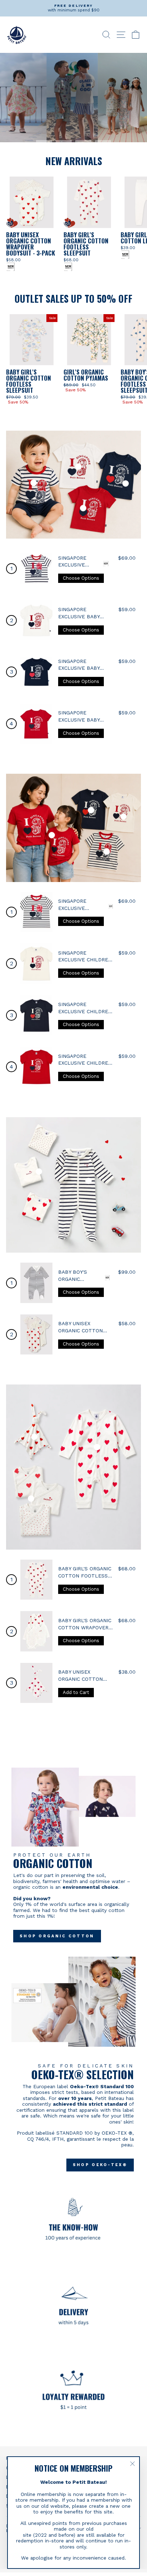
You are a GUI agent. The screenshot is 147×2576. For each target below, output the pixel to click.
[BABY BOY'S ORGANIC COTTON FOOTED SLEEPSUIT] (36, 1283)
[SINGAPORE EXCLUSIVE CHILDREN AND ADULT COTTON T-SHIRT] (36, 912)
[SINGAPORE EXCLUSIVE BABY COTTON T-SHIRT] (36, 569)
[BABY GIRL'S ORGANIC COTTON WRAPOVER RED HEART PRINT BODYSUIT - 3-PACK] (36, 1631)
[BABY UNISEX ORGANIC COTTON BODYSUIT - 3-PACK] (36, 1335)
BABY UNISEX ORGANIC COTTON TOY (80, 1679)
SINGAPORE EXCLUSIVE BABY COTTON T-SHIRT (80, 616)
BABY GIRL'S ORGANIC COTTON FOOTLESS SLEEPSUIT (85, 1576)
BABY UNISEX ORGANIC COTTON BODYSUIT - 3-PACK (83, 1330)
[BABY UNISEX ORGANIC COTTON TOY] (36, 1683)
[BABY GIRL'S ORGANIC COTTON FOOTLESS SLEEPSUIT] (36, 1580)
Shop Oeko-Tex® (100, 2165)
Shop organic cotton (57, 1936)
